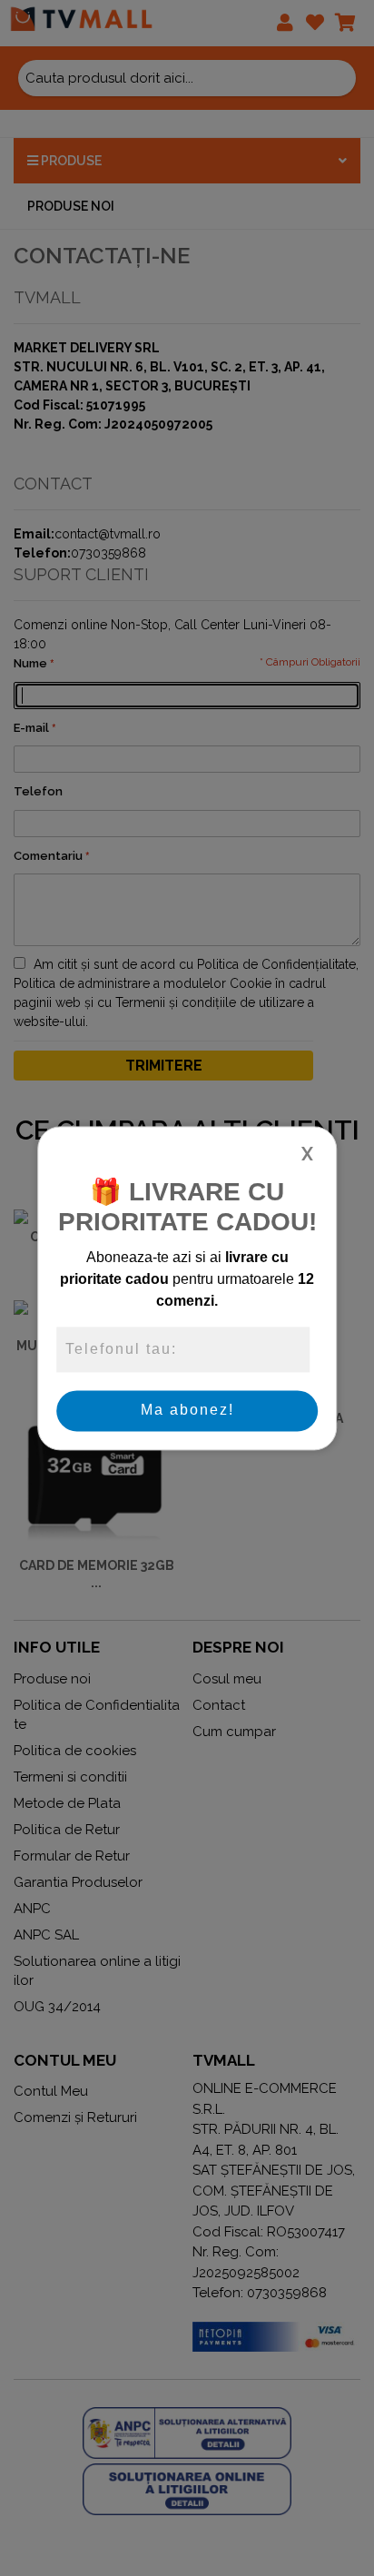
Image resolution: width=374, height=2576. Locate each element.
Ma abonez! (187, 1411)
